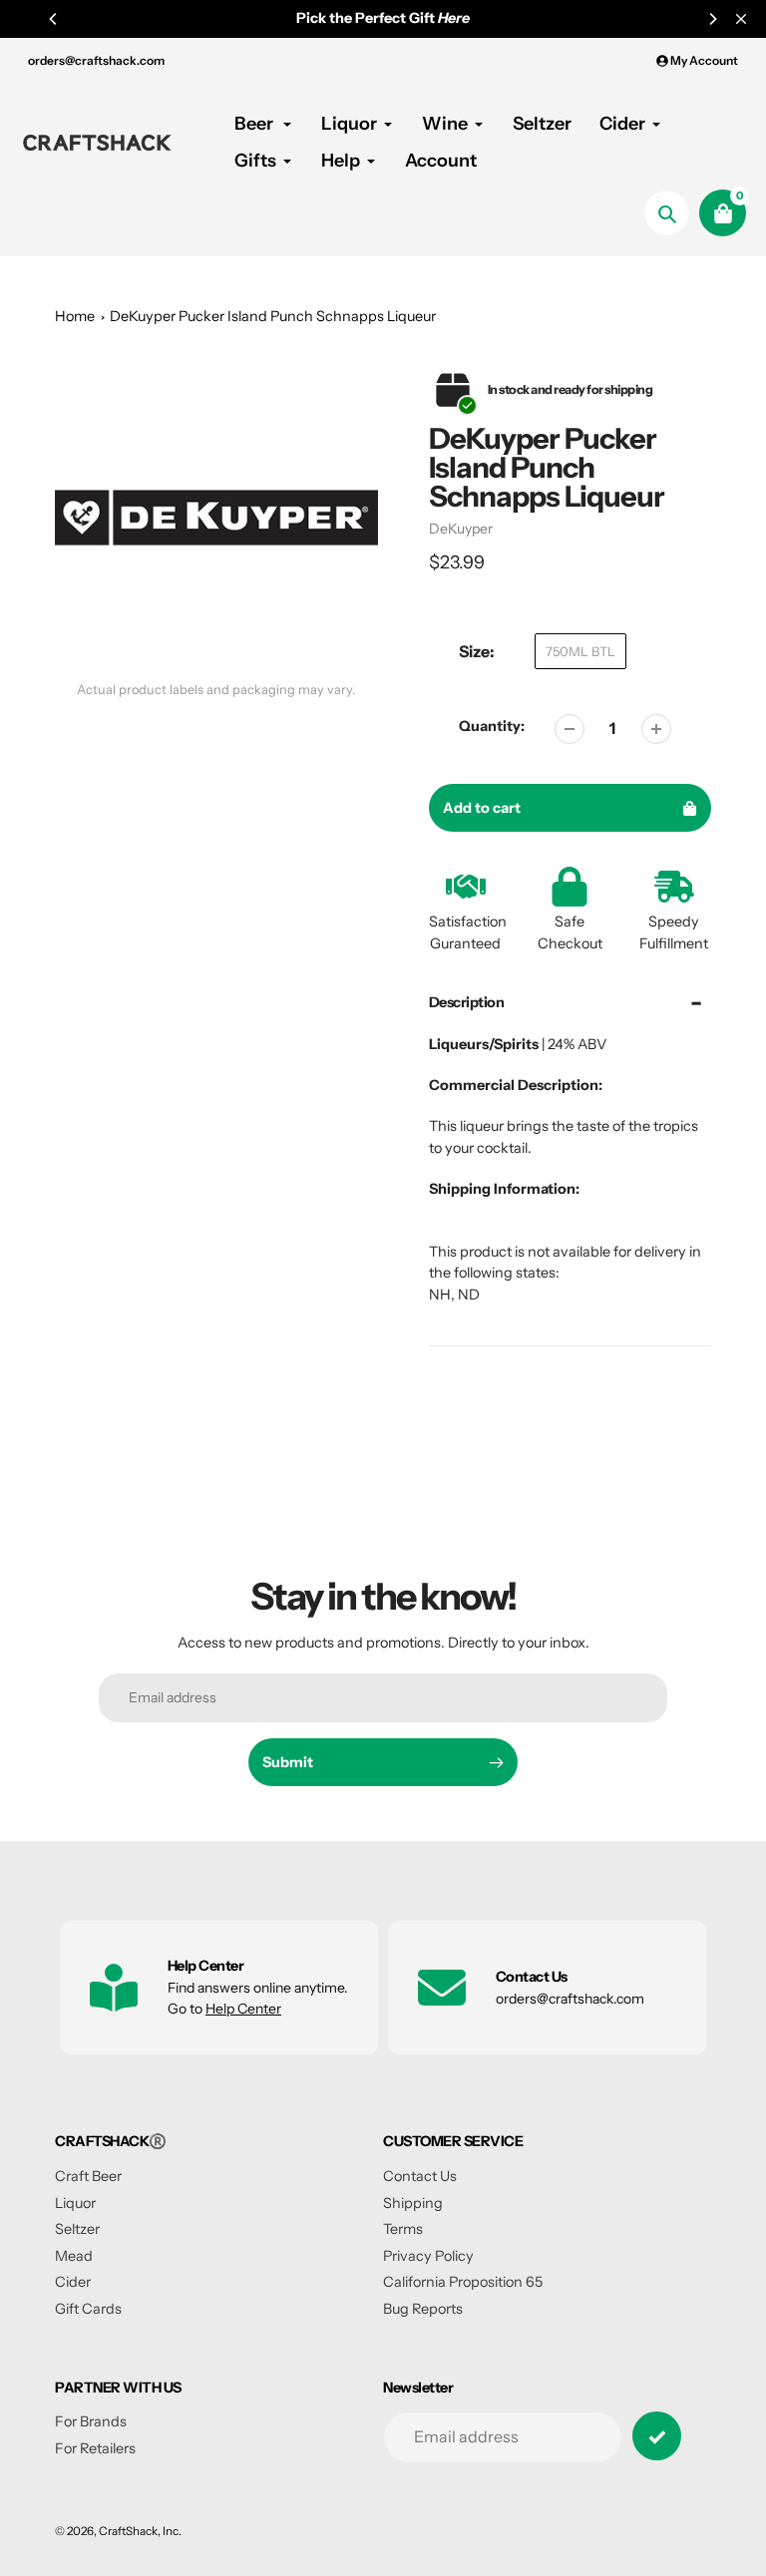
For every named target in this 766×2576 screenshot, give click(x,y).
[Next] (712, 19)
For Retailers (95, 2448)
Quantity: (492, 726)
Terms (403, 2229)
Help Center (243, 2009)
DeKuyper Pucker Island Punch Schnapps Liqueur (273, 316)
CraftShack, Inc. (140, 2531)
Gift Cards (88, 2309)
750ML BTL (580, 651)
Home (75, 316)
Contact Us (420, 2176)
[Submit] (657, 2436)
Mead (74, 2256)
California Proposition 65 (463, 2282)
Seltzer (77, 2229)
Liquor (75, 2203)
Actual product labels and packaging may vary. (216, 690)
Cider (73, 2282)
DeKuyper (461, 529)
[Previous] (54, 19)
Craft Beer (88, 2176)
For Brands (91, 2421)
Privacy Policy (428, 2256)
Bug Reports (423, 2309)
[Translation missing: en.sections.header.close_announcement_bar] (741, 19)
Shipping (413, 2203)
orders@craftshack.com (96, 60)
